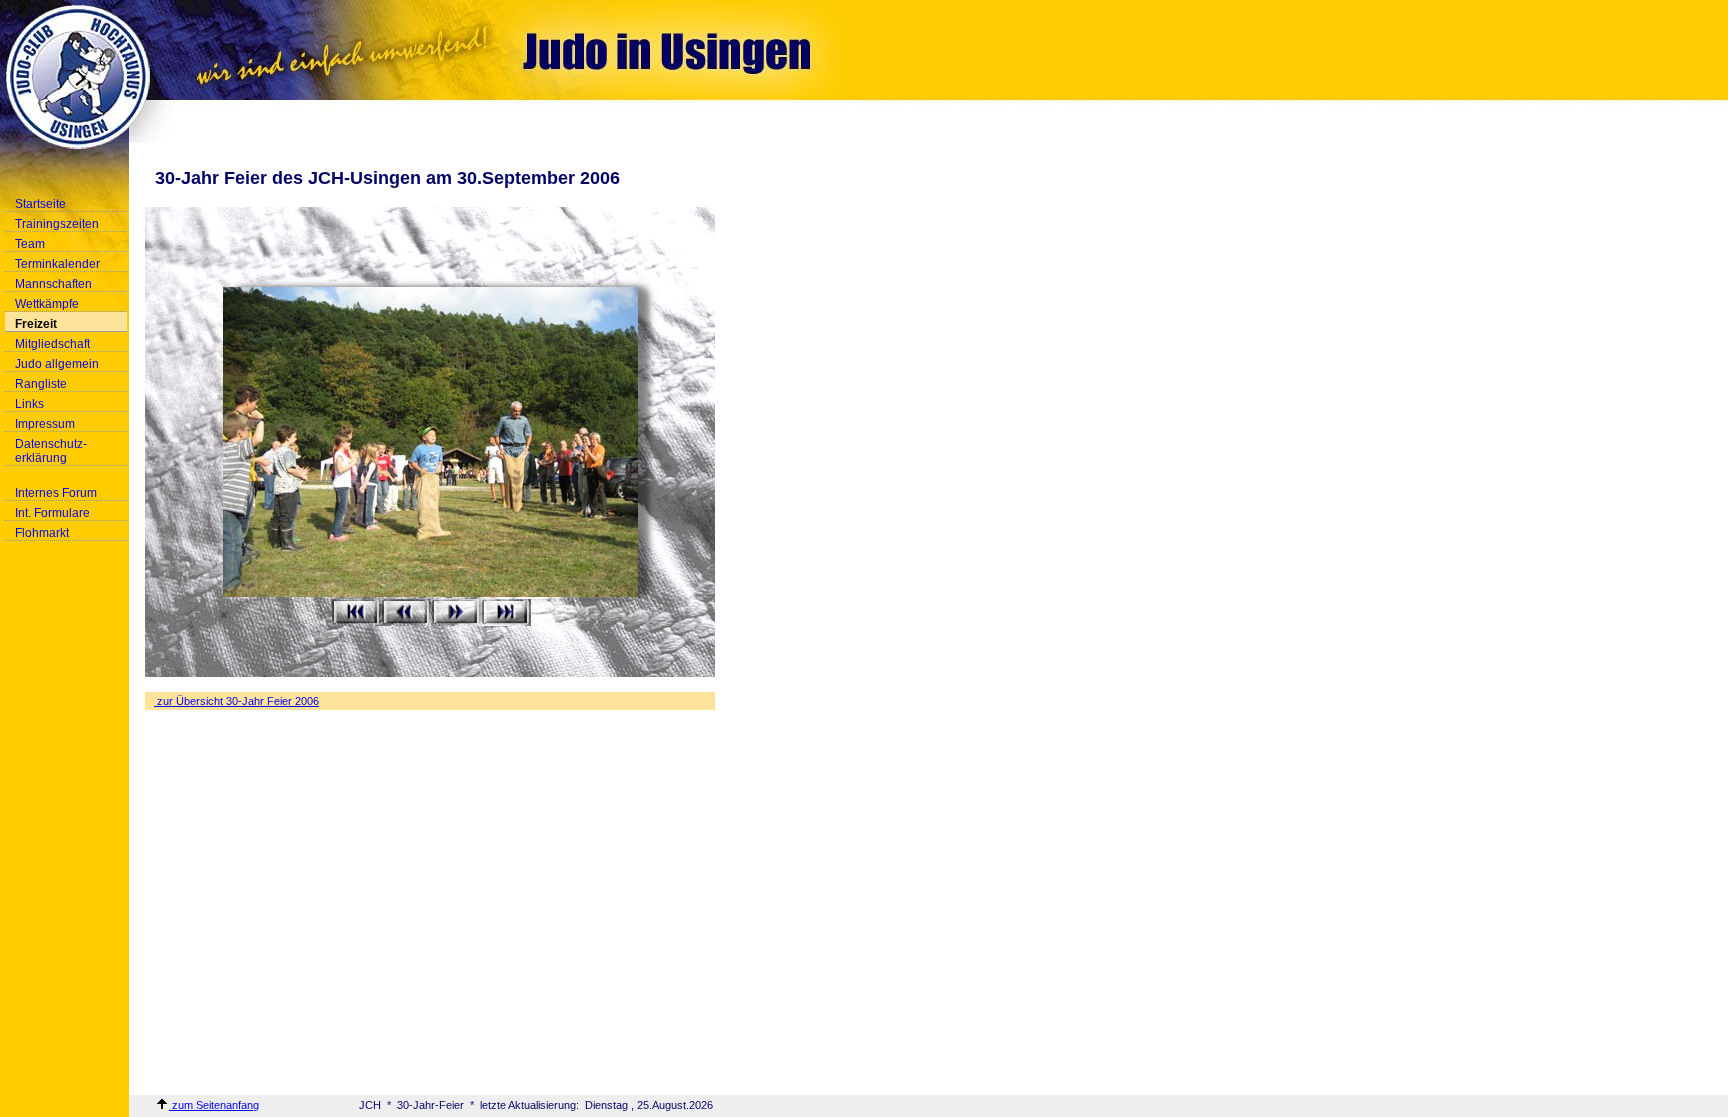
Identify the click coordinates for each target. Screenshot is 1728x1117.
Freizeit (36, 324)
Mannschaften (53, 284)
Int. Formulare (52, 513)
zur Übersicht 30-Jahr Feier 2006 (236, 701)
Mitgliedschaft (52, 344)
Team (30, 244)
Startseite (40, 204)
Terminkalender (57, 264)
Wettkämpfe (47, 304)
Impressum (45, 424)
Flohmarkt (42, 533)
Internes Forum (56, 493)
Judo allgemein (57, 364)
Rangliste (41, 384)
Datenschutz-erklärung (51, 451)
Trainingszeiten (57, 224)
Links (29, 404)
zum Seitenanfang (214, 1105)
